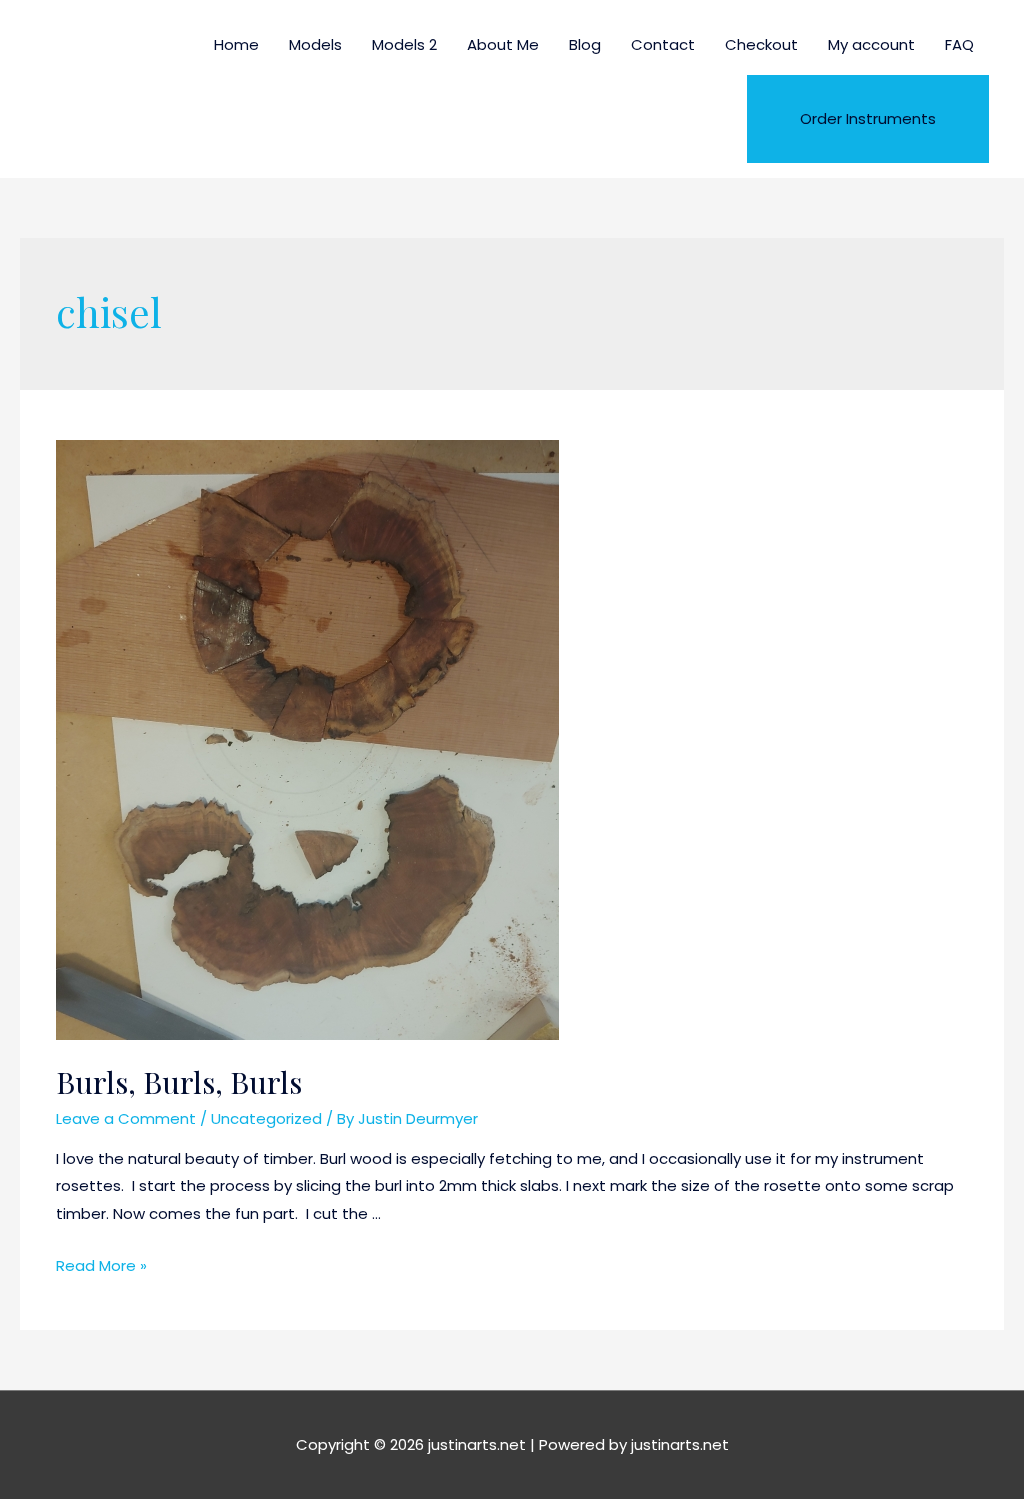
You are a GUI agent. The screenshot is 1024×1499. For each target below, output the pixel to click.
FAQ (959, 44)
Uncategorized (266, 1118)
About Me (503, 44)
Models (315, 44)
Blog (585, 44)
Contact (663, 44)
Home (236, 44)
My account (871, 44)
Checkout (761, 44)
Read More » (101, 1265)
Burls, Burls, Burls (179, 1082)
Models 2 (404, 44)
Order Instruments (868, 118)
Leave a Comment (126, 1118)
